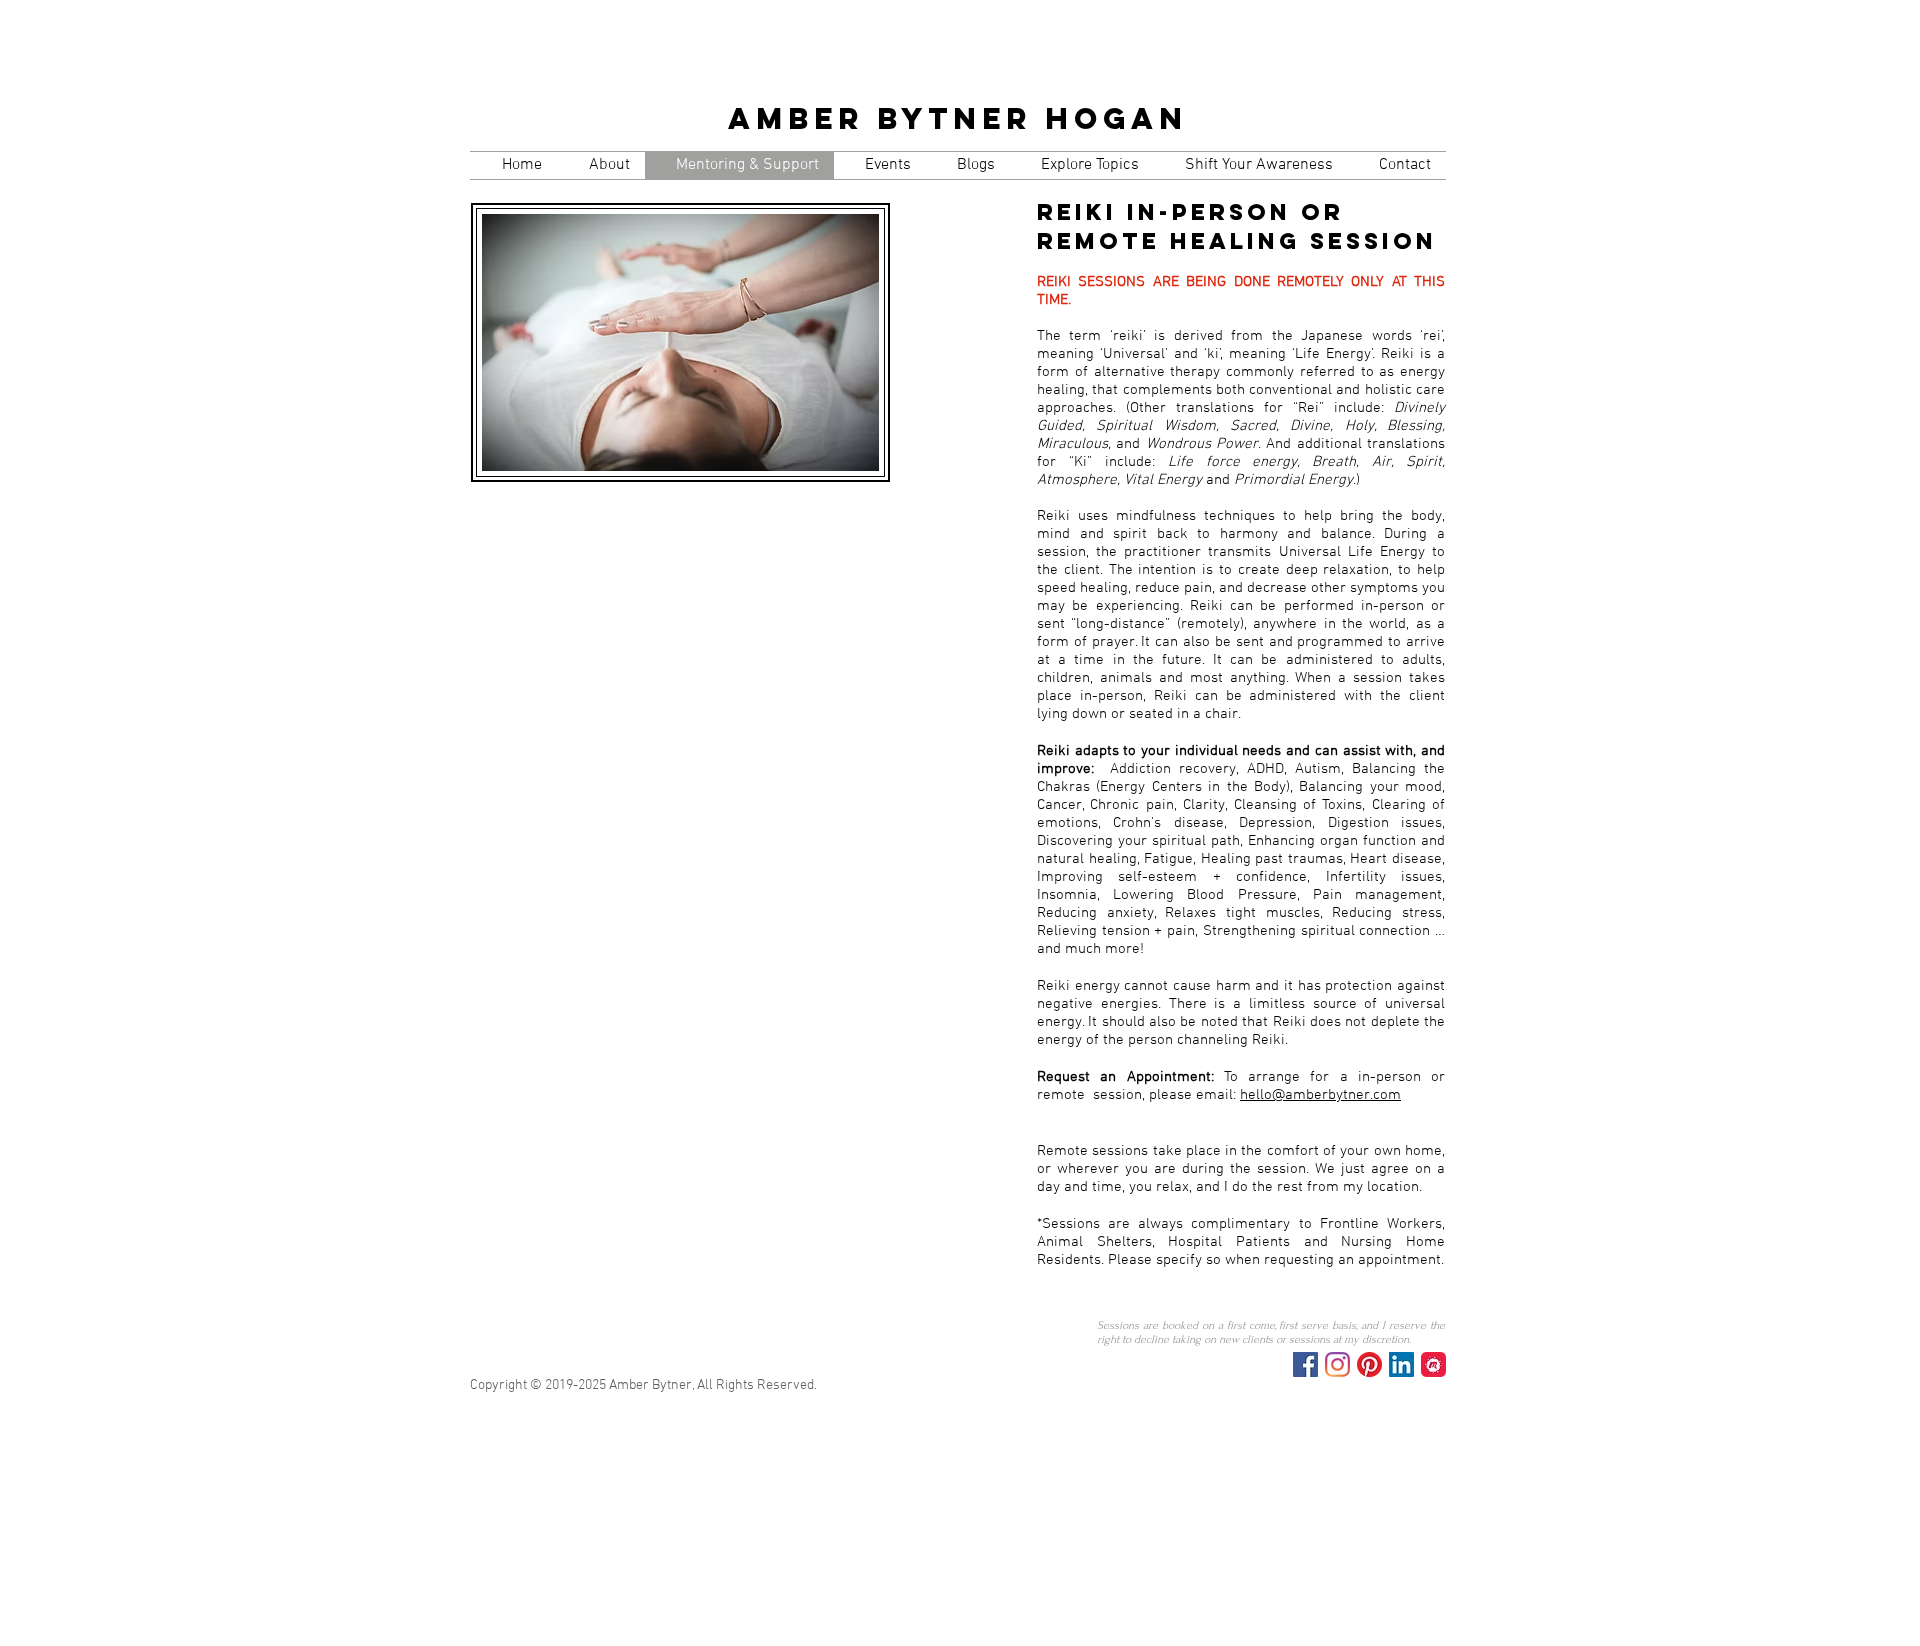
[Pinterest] (1369, 1364)
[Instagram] (1337, 1364)
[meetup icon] (1433, 1364)
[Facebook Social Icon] (1305, 1364)
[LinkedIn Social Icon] (1401, 1364)
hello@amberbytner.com (1320, 1095)
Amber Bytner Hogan (958, 118)
